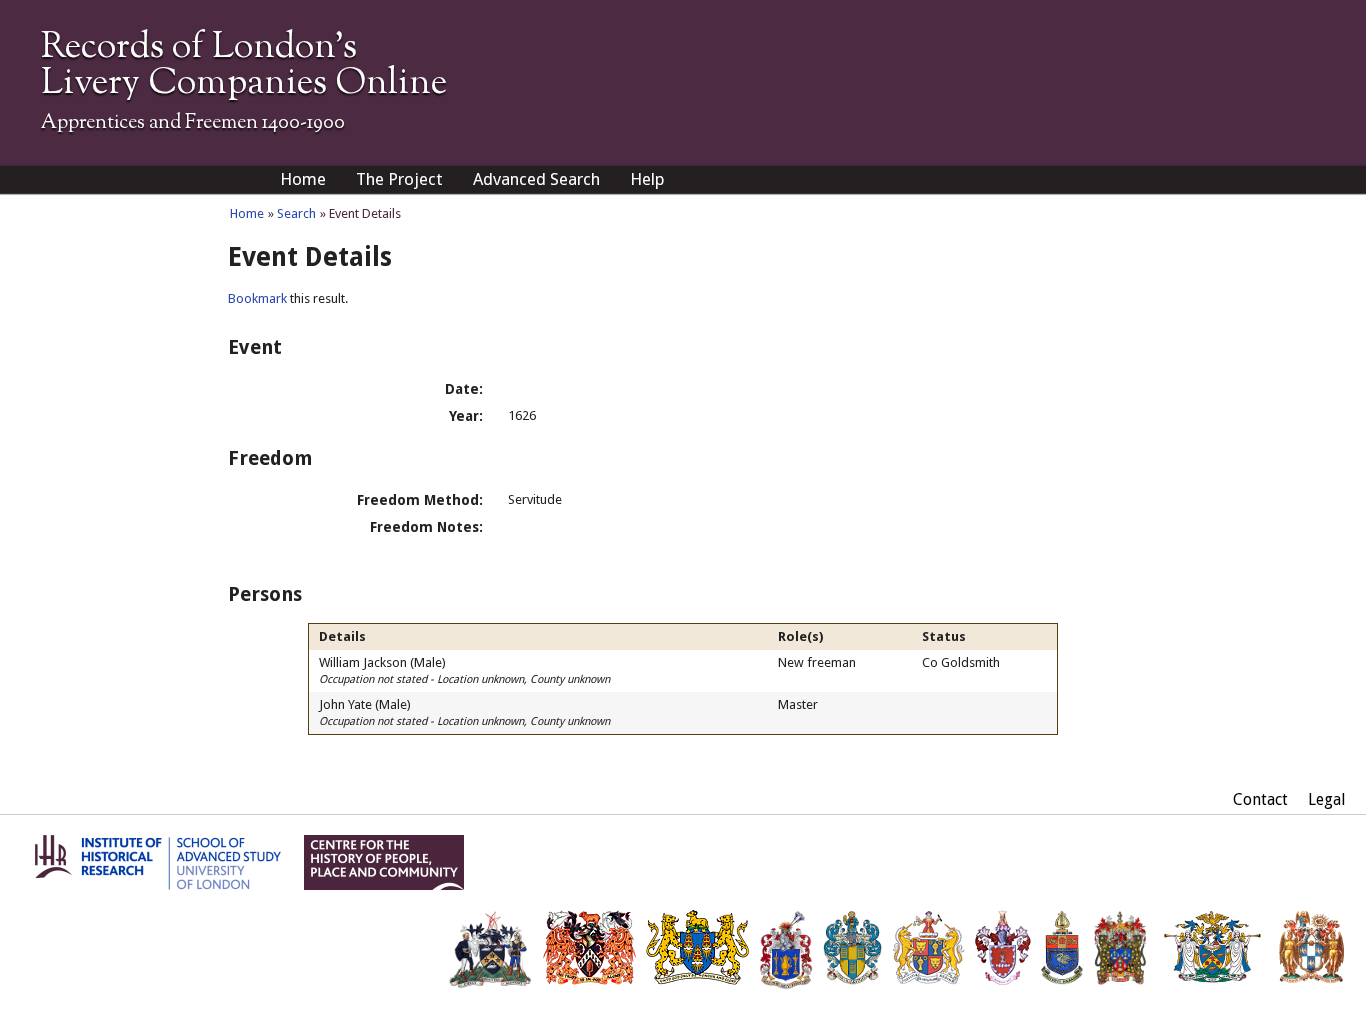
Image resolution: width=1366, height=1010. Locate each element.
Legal (1327, 799)
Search (296, 213)
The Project (399, 179)
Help (647, 179)
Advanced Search (536, 179)
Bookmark (257, 298)
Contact (1260, 799)
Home (303, 179)
